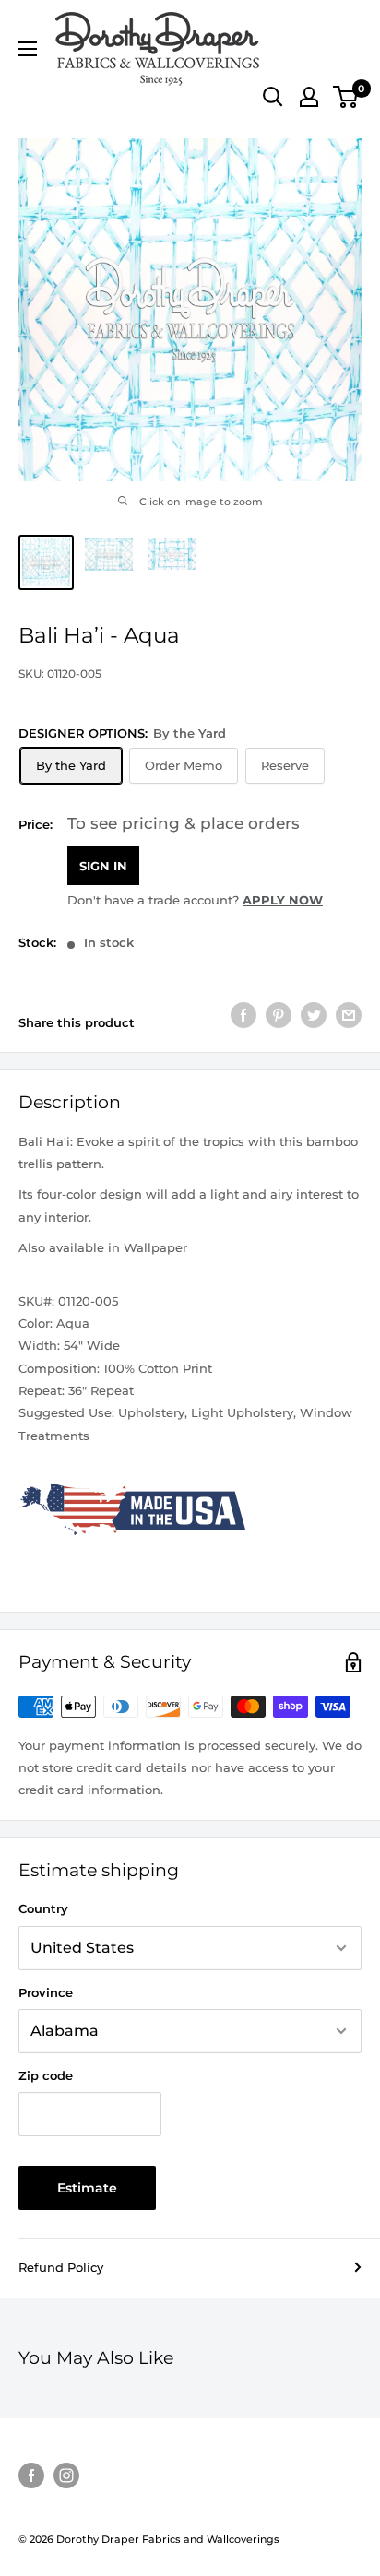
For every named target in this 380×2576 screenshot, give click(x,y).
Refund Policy (61, 2267)
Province (46, 1992)
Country (43, 1908)
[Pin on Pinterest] (279, 1015)
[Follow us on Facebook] (31, 2476)
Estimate (87, 2188)
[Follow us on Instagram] (66, 2476)
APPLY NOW (283, 900)
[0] (346, 97)
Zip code (46, 2075)
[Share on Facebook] (243, 1015)
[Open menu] (28, 49)
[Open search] (273, 97)
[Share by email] (349, 1015)
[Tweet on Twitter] (314, 1015)
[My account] (309, 97)
